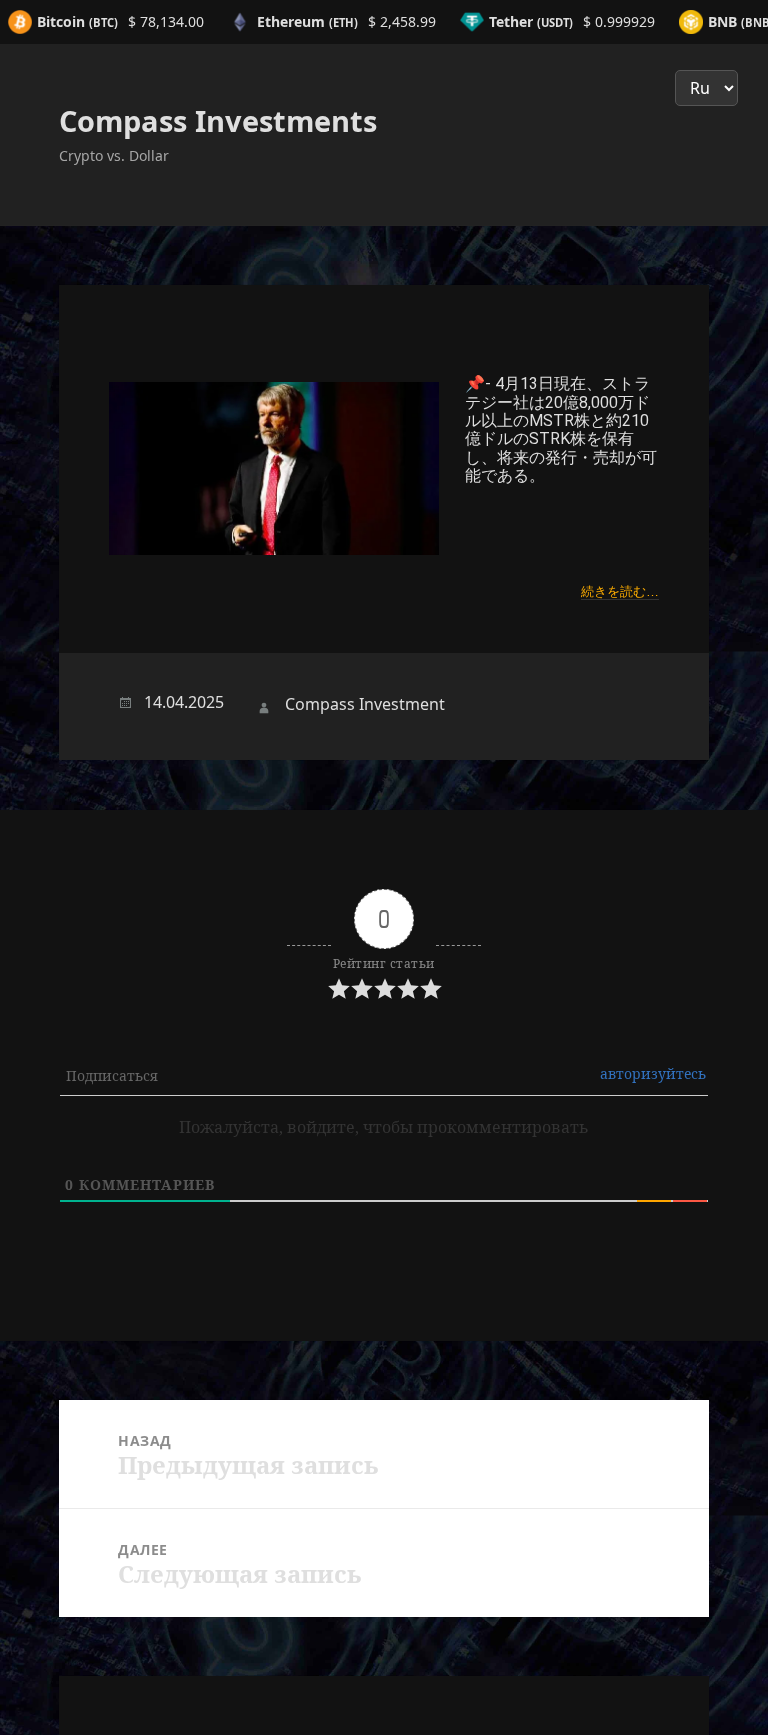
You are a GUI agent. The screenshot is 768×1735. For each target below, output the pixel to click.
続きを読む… (620, 591)
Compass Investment (365, 704)
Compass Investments (218, 120)
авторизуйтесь (653, 1073)
